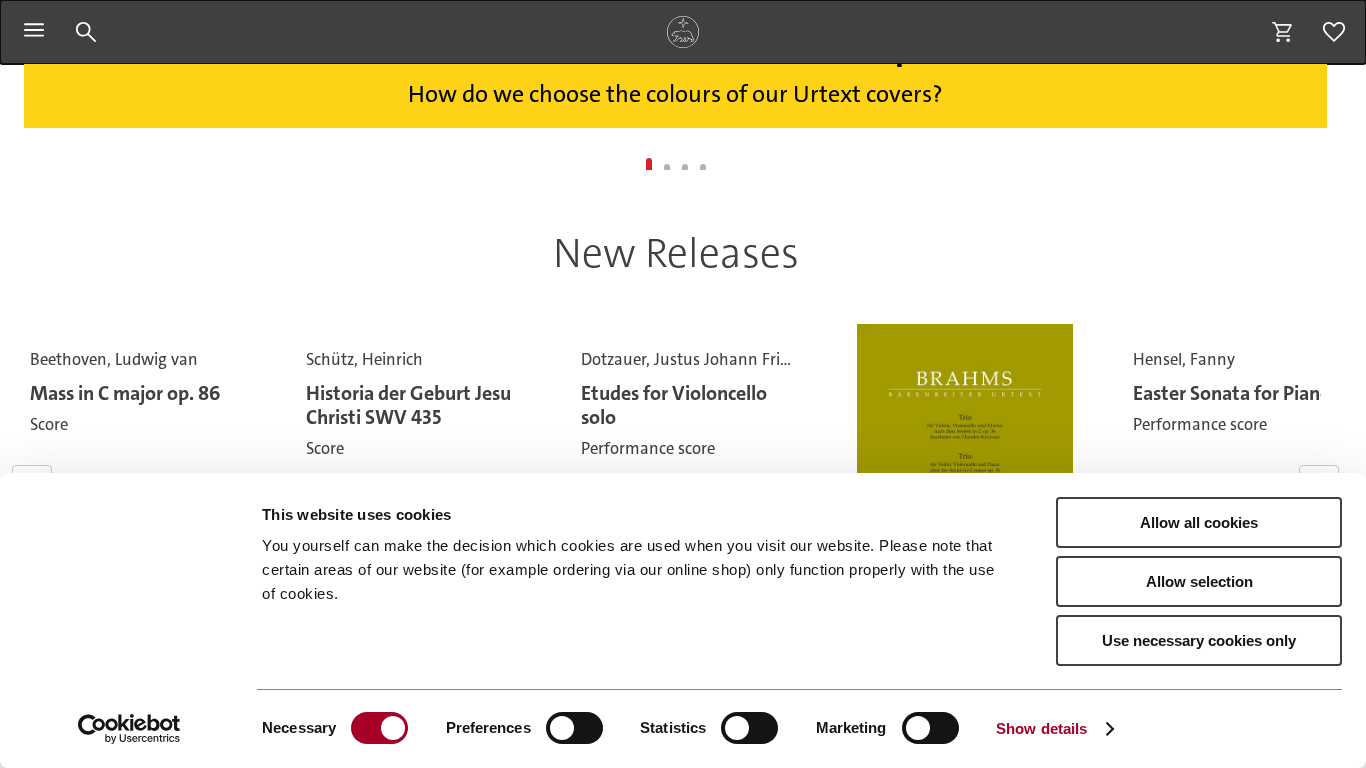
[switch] (574, 728)
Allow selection (1199, 581)
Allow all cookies (1199, 522)
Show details (1041, 728)
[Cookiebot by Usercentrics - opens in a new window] (129, 729)
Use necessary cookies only (1199, 640)
